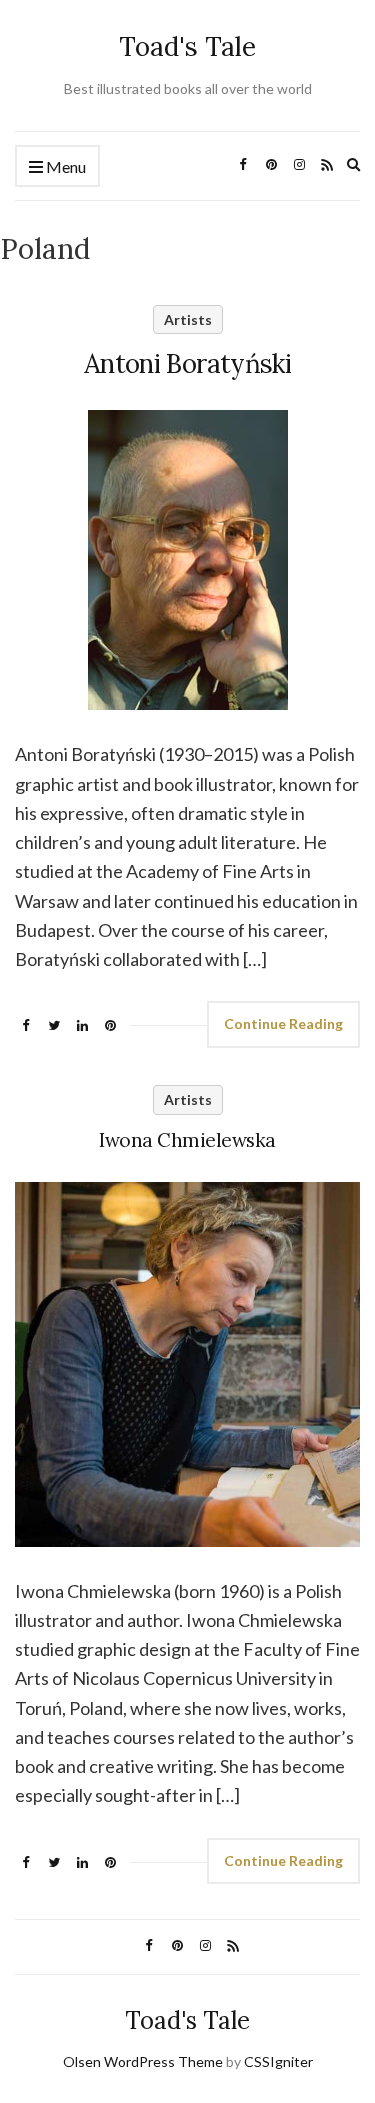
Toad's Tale (187, 46)
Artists (188, 319)
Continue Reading (283, 1023)
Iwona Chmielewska (187, 1140)
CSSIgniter (278, 2061)
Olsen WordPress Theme (143, 2061)
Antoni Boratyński (187, 363)
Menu (64, 166)
